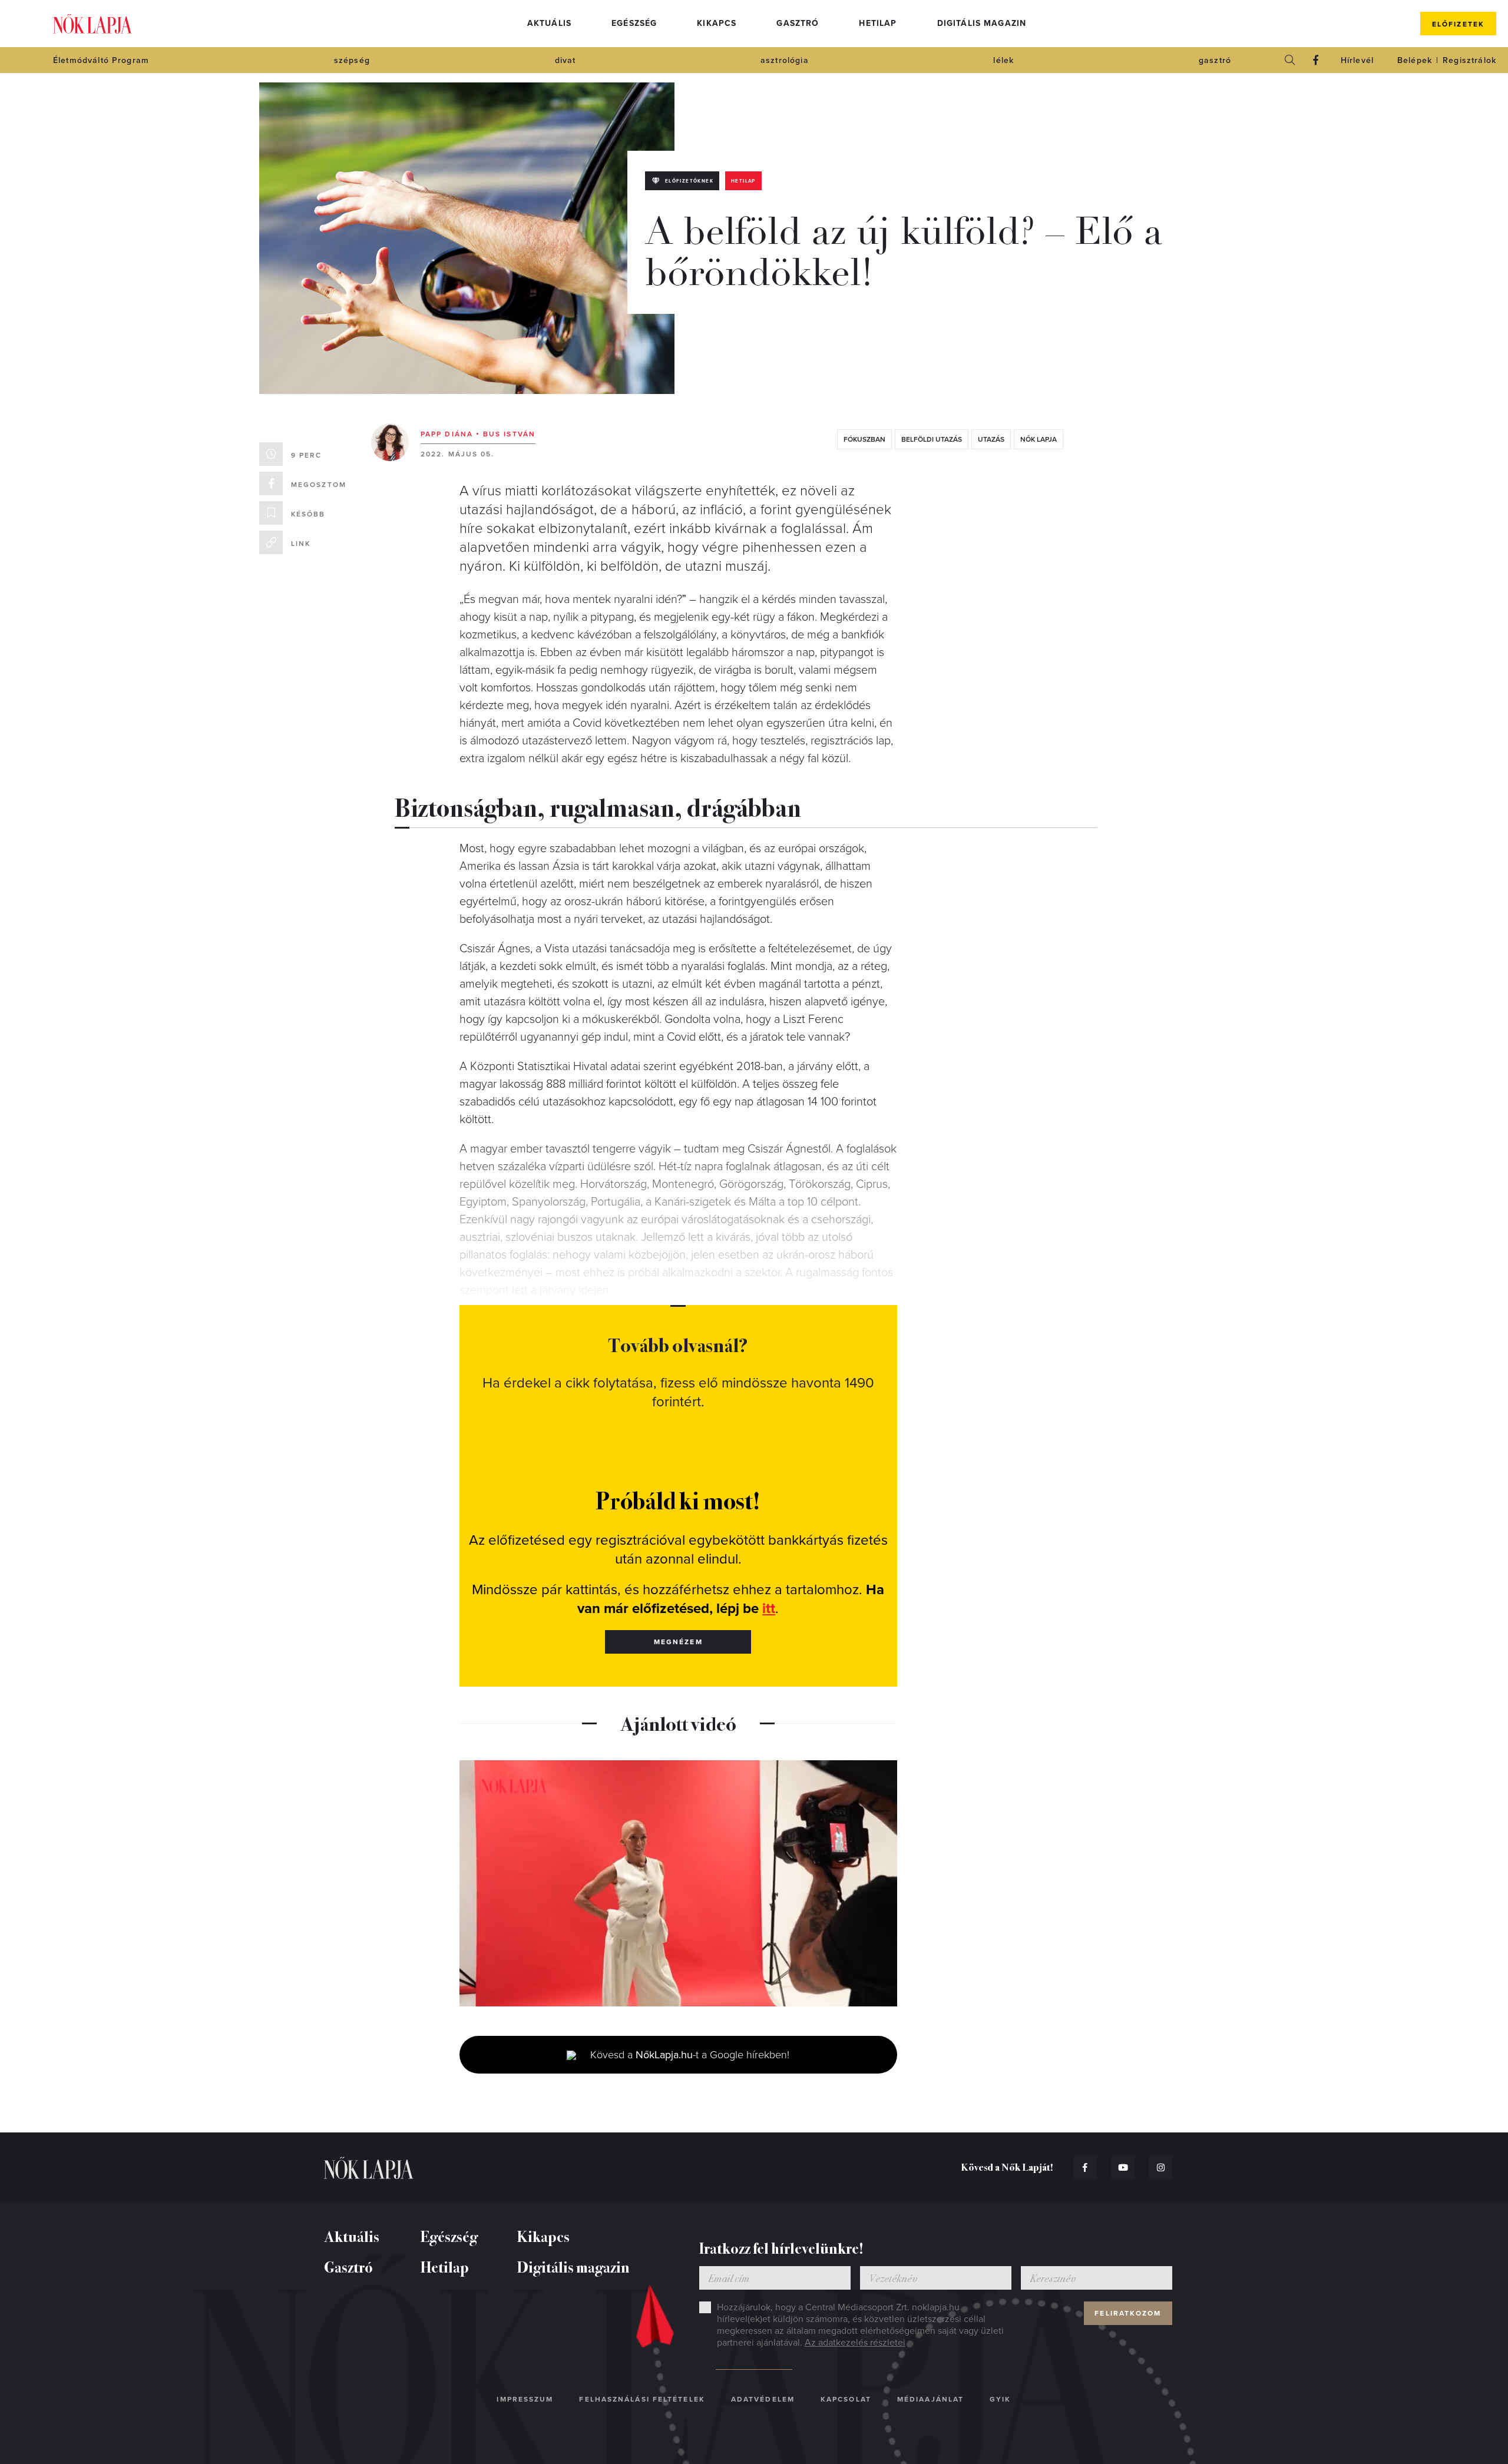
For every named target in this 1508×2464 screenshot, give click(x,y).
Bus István (509, 434)
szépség (352, 60)
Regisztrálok (1469, 60)
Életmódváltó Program (101, 60)
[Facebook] (1316, 60)
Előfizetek (1458, 24)
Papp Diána (447, 434)
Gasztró (798, 23)
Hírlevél (1357, 60)
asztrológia (785, 60)
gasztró (1215, 60)
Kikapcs (717, 23)
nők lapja (1039, 439)
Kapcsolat (846, 2399)
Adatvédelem (763, 2399)
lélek (1003, 60)
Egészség (634, 23)
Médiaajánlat (930, 2399)
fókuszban (864, 439)
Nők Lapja (92, 24)
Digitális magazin (982, 23)
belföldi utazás (932, 439)
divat (565, 60)
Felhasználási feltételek (642, 2399)
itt (769, 1609)
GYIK (1000, 2399)
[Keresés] (1290, 60)
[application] (678, 1883)
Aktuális (549, 23)
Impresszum (525, 2399)
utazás (991, 439)
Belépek (1415, 60)
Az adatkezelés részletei (855, 2343)
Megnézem (678, 1642)
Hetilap (878, 23)
